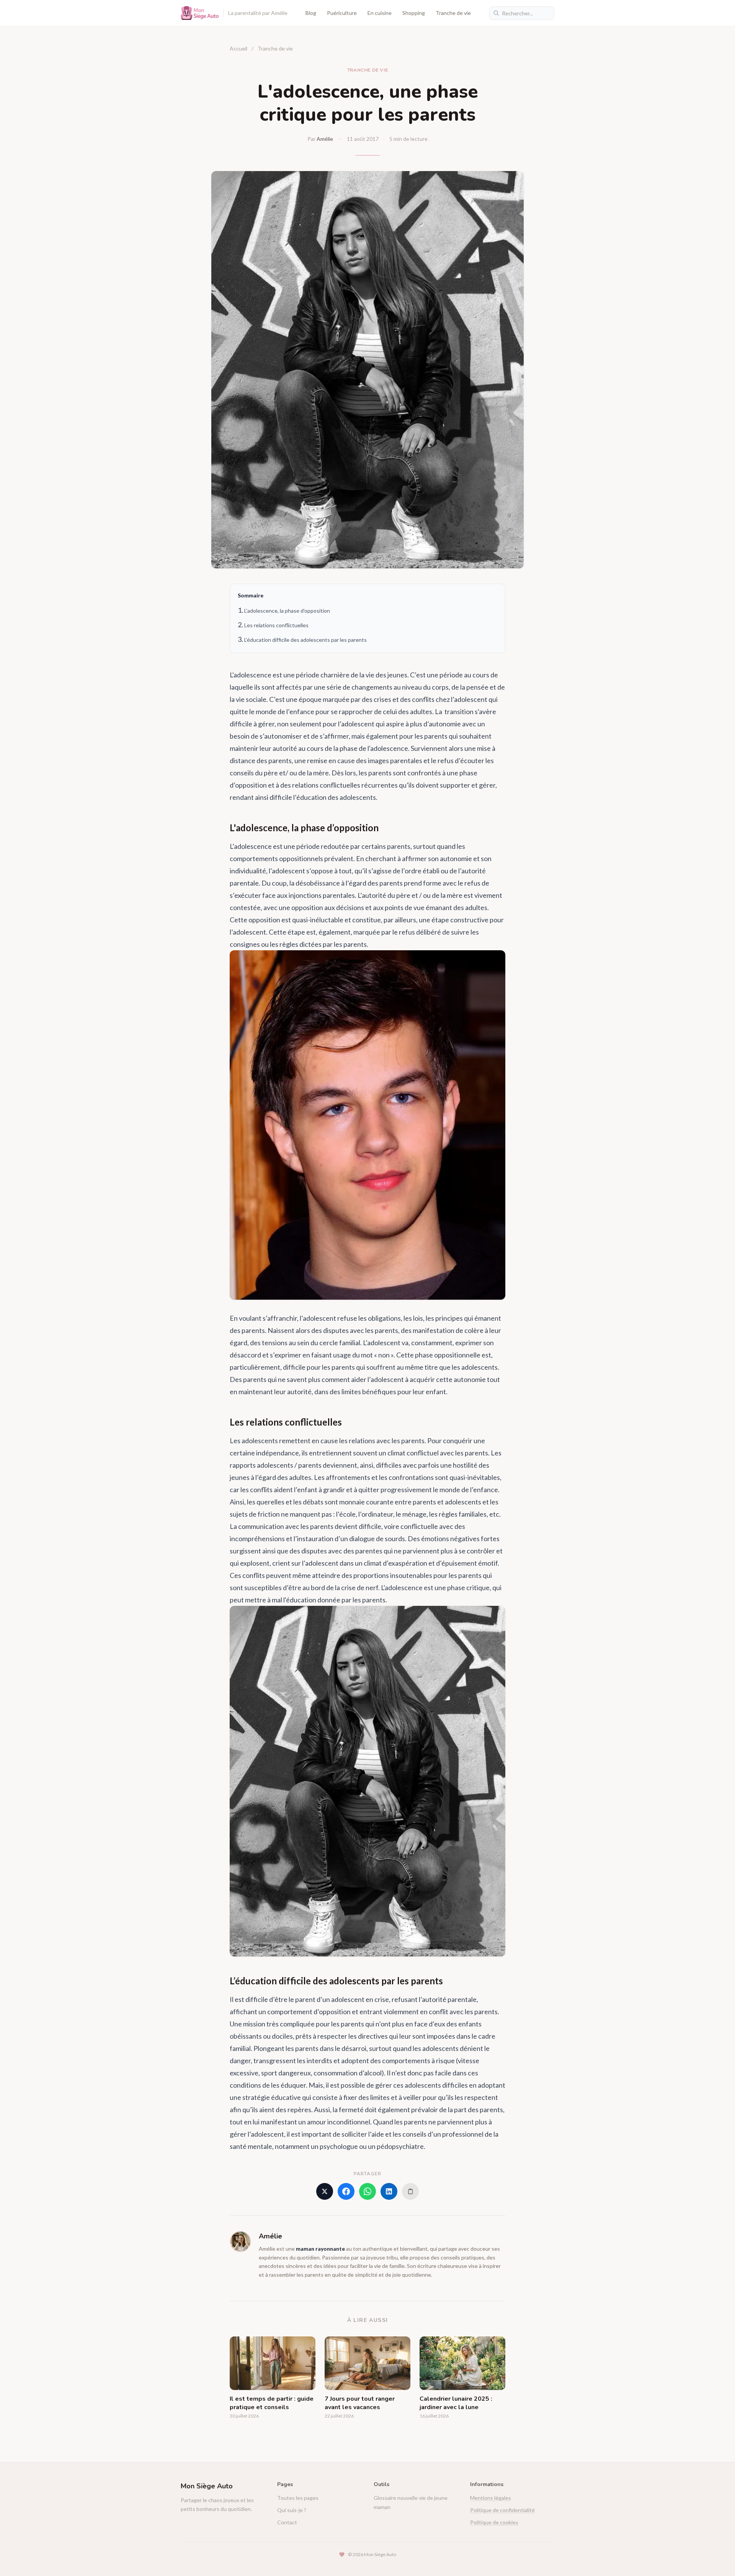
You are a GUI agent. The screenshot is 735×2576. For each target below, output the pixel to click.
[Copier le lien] (410, 2191)
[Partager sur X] (325, 2191)
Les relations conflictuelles (276, 625)
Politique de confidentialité (502, 2510)
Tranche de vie (453, 13)
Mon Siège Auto (207, 2486)
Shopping (414, 13)
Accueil (238, 48)
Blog (311, 13)
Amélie (325, 139)
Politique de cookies (494, 2522)
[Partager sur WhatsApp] (367, 2191)
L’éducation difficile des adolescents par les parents (305, 640)
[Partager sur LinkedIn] (389, 2191)
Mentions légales (491, 2498)
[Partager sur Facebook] (346, 2191)
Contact (287, 2522)
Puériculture (342, 13)
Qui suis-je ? (292, 2510)
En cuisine (380, 13)
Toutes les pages (298, 2498)
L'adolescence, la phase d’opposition (287, 611)
